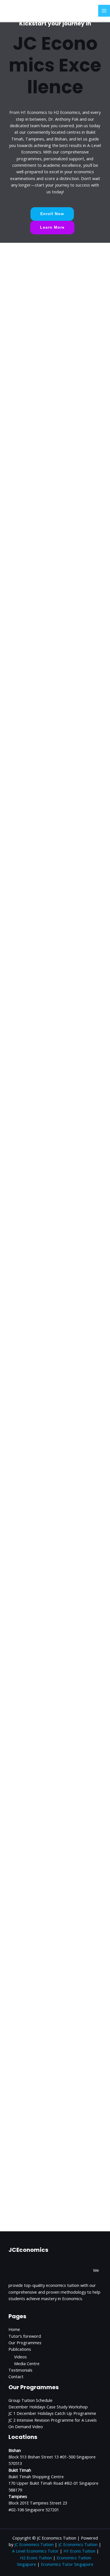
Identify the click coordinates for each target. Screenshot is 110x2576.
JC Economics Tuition (34, 2544)
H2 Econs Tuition (36, 2558)
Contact (16, 2376)
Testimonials (20, 2370)
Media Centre (27, 2363)
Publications (20, 2349)
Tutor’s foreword (25, 2336)
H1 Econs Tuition (79, 2551)
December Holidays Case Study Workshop (48, 2407)
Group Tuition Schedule (30, 2400)
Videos (20, 2357)
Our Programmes (25, 2343)
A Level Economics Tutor (35, 2551)
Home (14, 2329)
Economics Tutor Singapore (67, 2564)
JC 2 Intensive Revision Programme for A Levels (53, 2420)
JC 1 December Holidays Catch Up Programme (52, 2413)
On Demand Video (26, 2426)
